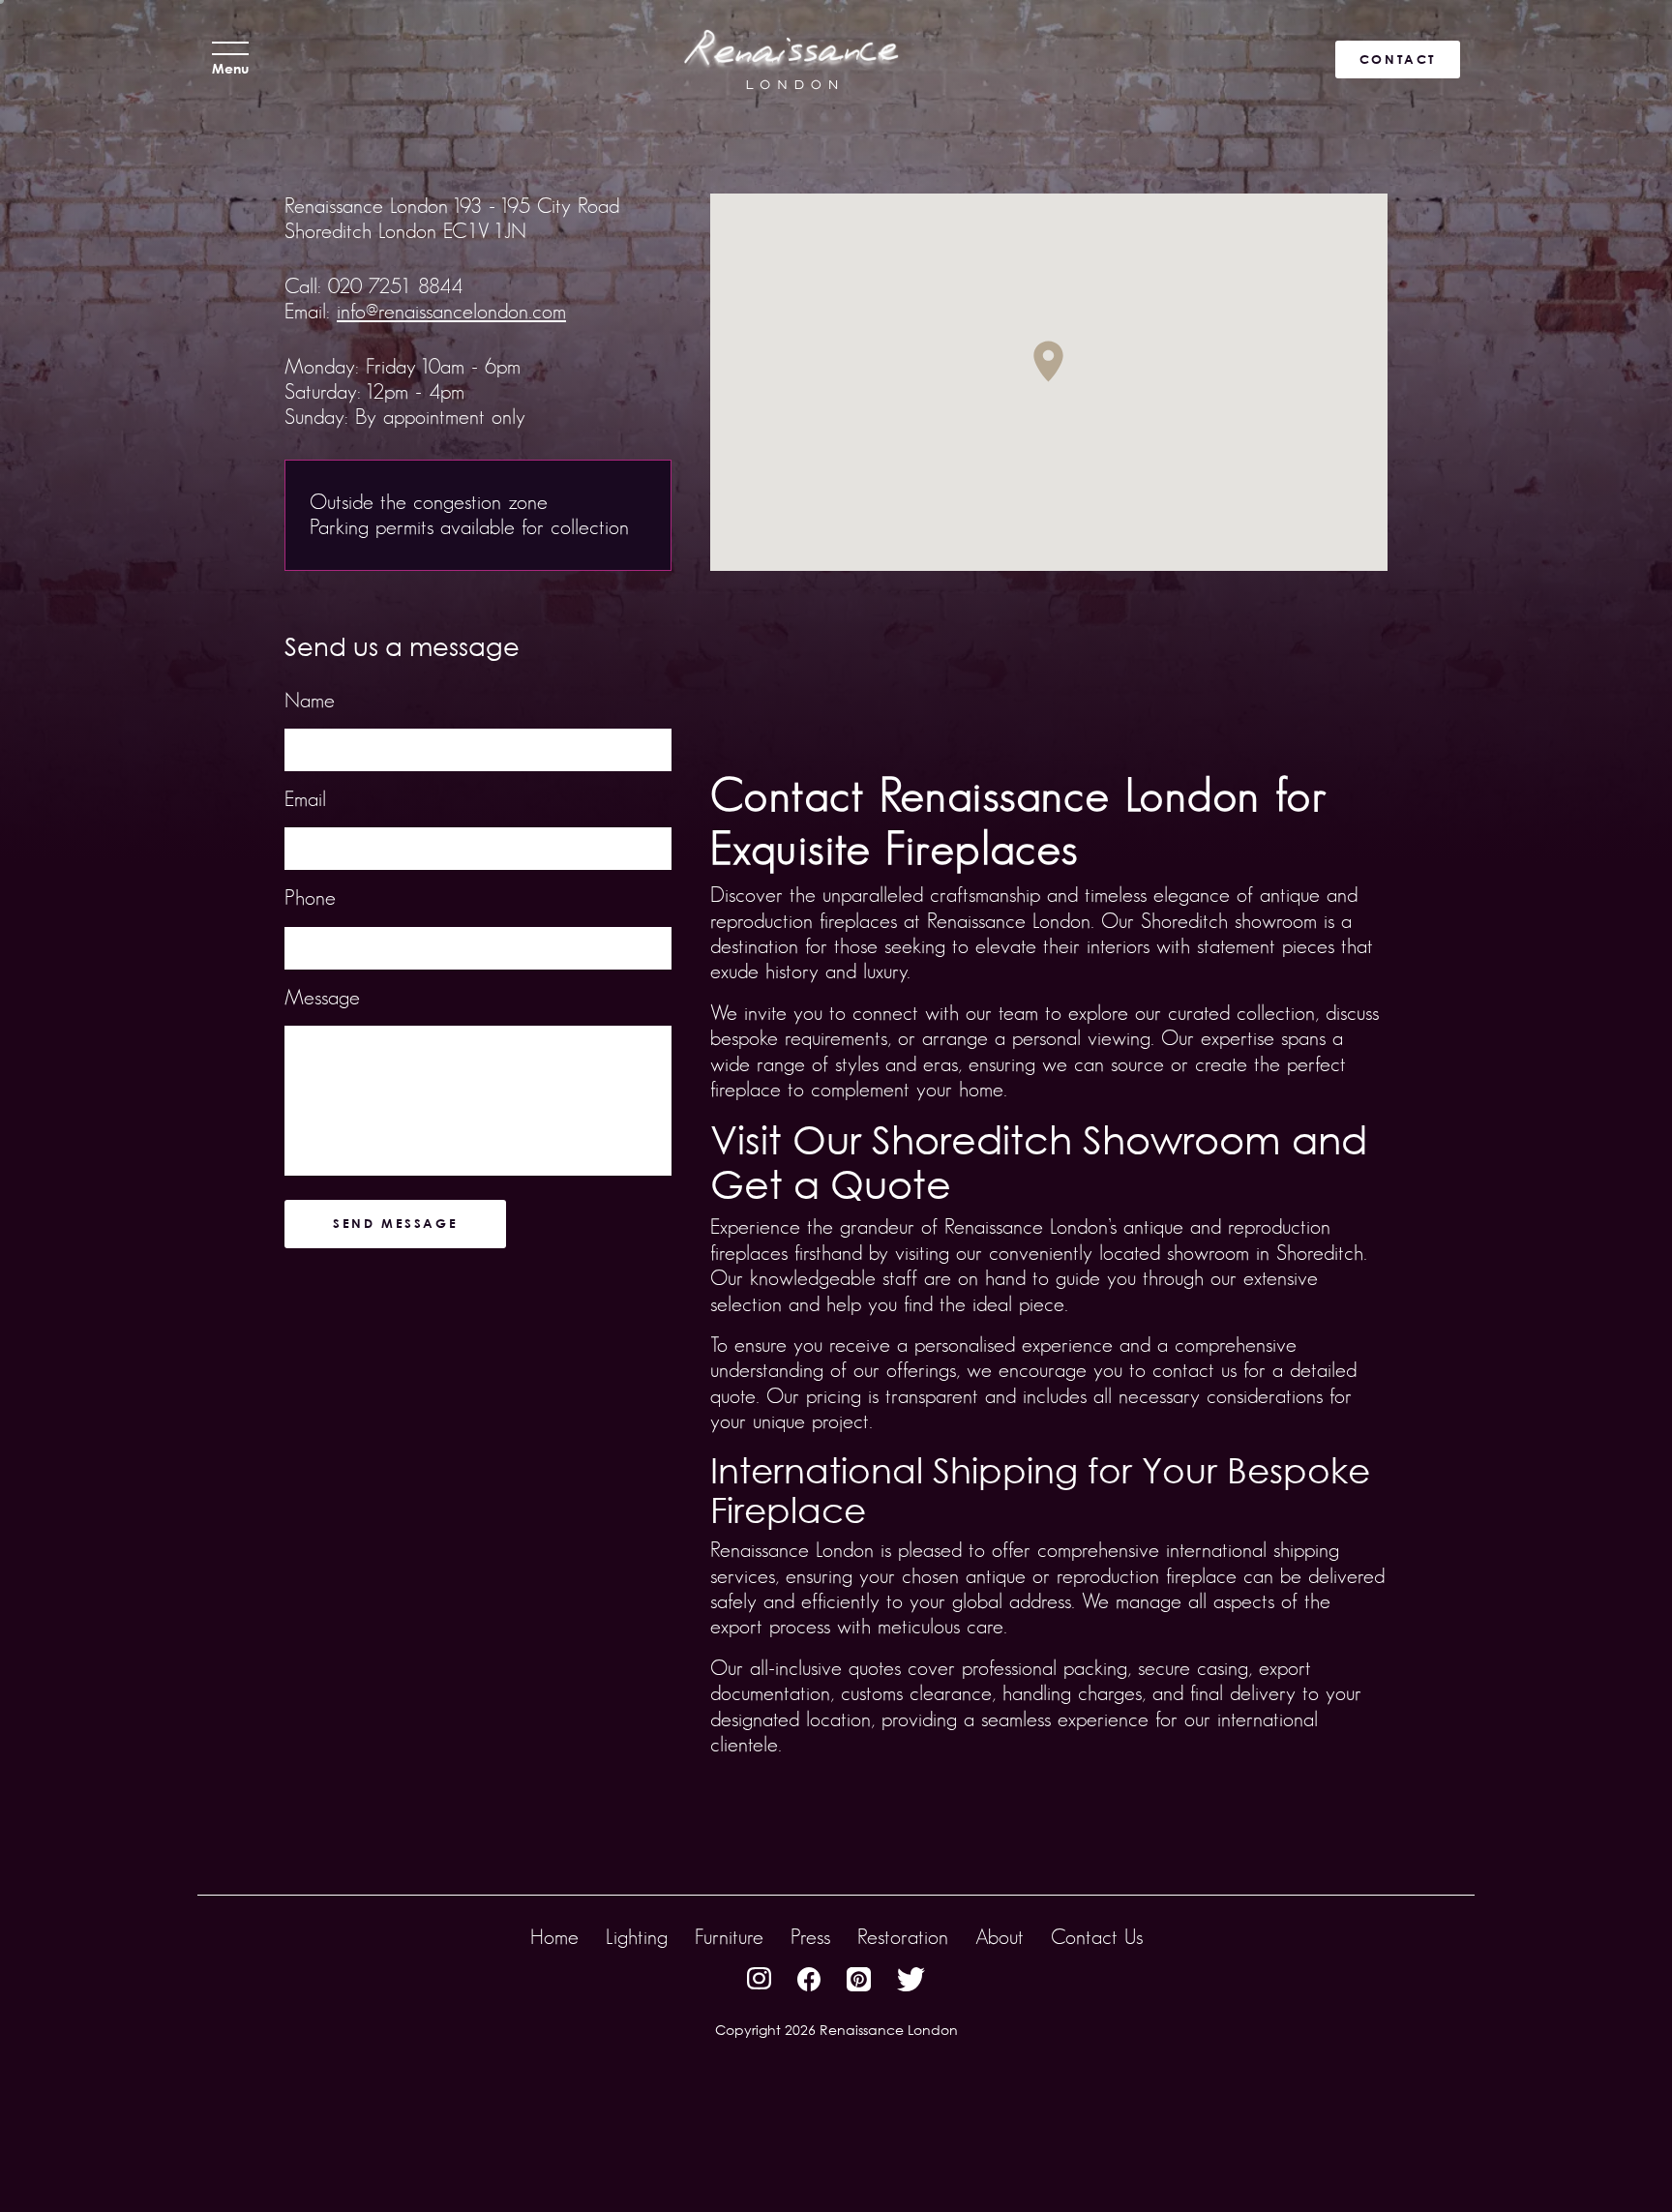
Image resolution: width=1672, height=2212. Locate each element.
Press (810, 1937)
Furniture (729, 1937)
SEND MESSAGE (395, 1223)
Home (554, 1937)
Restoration (903, 1937)
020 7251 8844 (395, 286)
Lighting (637, 1937)
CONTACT (1398, 59)
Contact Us (1097, 1937)
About (1000, 1937)
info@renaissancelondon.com (451, 311)
